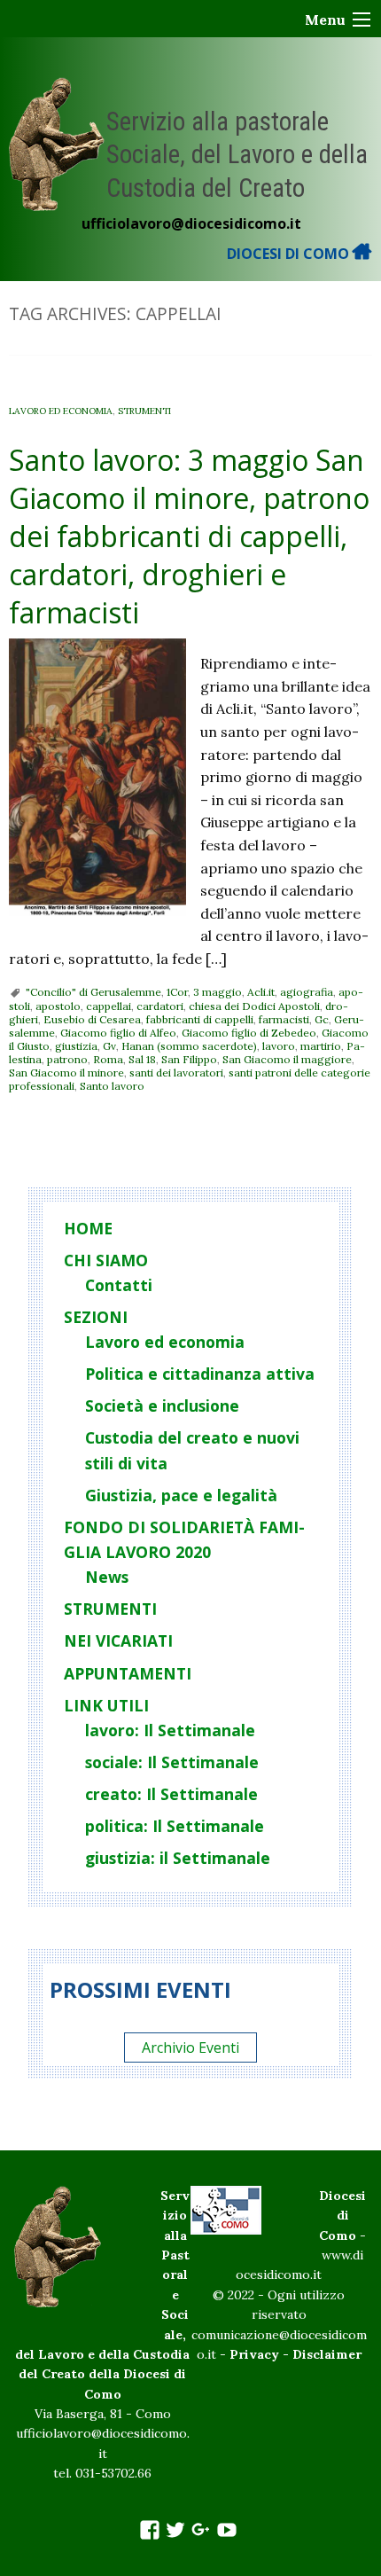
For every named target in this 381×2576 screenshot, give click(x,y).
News (107, 1577)
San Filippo (189, 1059)
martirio (321, 1046)
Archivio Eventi (190, 2047)
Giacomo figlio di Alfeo (118, 1033)
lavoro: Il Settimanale (170, 1730)
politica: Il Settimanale (175, 1826)
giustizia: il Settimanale (178, 1858)
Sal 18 (142, 1059)
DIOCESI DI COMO (290, 254)
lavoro (279, 1046)
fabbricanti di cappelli (200, 1019)
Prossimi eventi (140, 1989)
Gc (322, 1019)
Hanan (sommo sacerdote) (189, 1046)
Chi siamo (106, 1260)
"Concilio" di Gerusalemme (93, 992)
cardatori (160, 1006)
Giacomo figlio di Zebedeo (249, 1033)
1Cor (177, 992)
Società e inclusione (162, 1405)
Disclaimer (327, 2354)
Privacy (254, 2354)
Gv (109, 1046)
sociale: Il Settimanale (172, 1762)
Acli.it (261, 992)
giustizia (76, 1046)
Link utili (106, 1705)
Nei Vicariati (118, 1640)
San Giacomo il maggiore (287, 1059)
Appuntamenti (128, 1673)
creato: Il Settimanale (171, 1794)
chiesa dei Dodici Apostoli (254, 1006)
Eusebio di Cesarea (92, 1019)
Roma (108, 1059)
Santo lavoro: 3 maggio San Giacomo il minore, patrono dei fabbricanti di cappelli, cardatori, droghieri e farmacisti (189, 536)
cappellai (109, 1006)
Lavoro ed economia (61, 411)
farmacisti (284, 1019)
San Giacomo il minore (66, 1073)
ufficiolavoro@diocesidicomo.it (191, 223)
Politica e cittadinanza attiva (200, 1374)
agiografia (307, 992)
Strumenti (144, 411)
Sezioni (96, 1317)
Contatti (119, 1285)
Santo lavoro (112, 1086)
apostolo (58, 1006)
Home (88, 1228)
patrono (67, 1059)
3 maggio (218, 992)
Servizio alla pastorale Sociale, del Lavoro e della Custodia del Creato (237, 155)
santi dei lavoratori (176, 1073)
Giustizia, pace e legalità (181, 1495)
